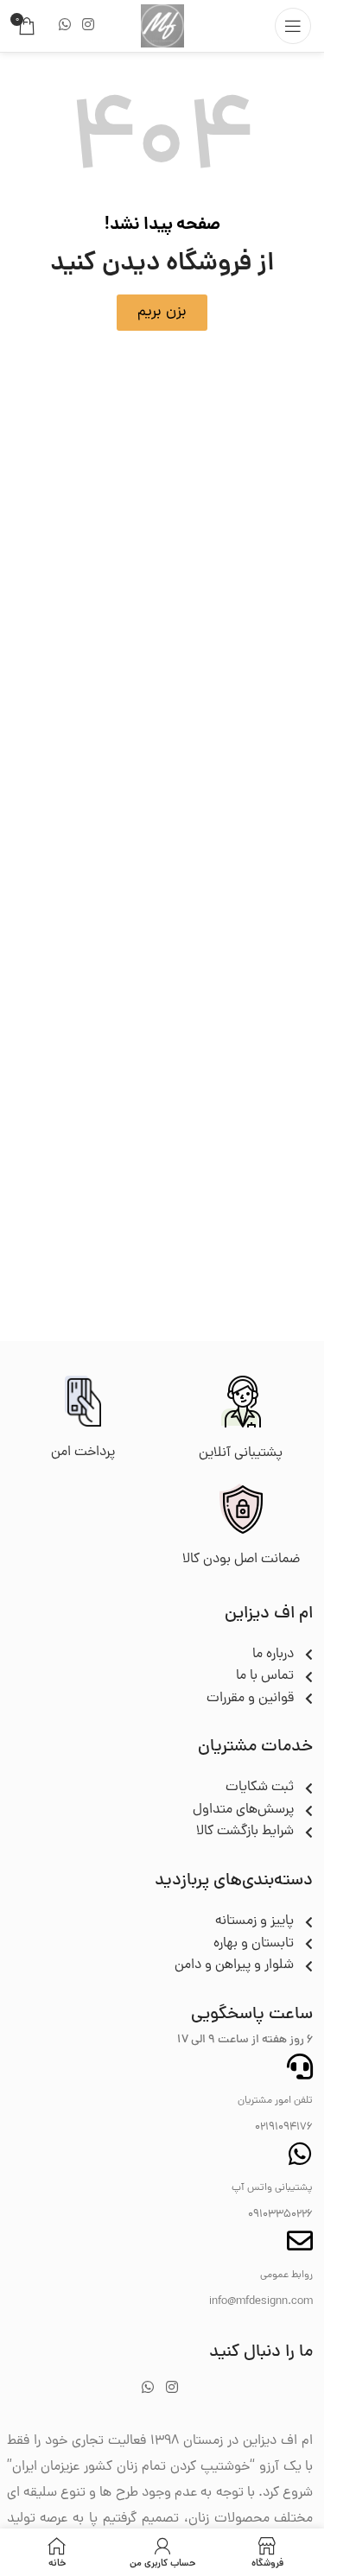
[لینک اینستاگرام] (88, 25)
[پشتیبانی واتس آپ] (300, 2154)
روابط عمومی (286, 2275)
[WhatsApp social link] (64, 25)
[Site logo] (162, 27)
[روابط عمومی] (300, 2241)
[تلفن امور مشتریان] (300, 2066)
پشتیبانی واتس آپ (272, 2188)
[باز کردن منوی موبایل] (293, 26)
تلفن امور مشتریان (275, 2101)
